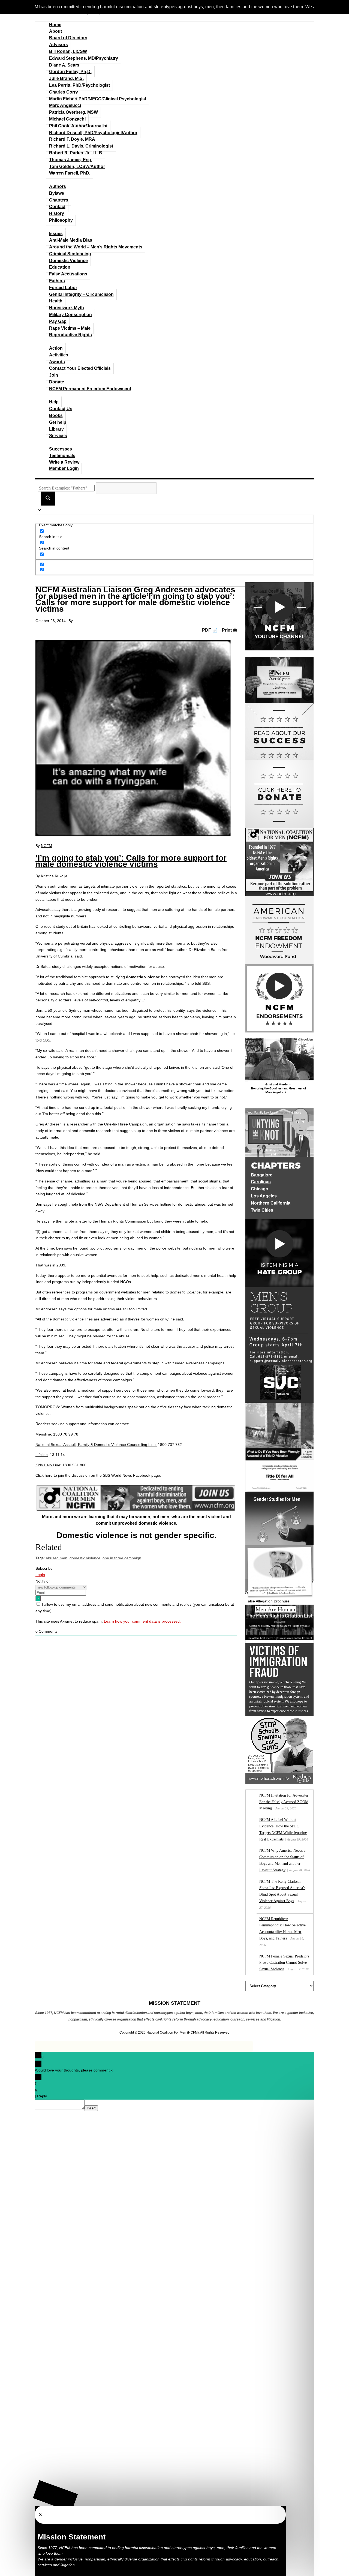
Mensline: (44, 1434)
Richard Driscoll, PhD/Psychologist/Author (93, 133)
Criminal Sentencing (70, 254)
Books (56, 415)
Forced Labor (63, 288)
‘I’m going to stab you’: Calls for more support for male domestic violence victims (131, 861)
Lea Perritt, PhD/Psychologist (79, 85)
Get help (58, 422)
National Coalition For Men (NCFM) (173, 2032)
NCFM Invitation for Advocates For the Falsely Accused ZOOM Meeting (284, 1802)
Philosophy (61, 220)
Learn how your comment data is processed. (142, 1621)
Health (56, 301)
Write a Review (64, 462)
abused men (57, 1558)
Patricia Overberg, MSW (73, 112)
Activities (59, 355)
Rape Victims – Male (70, 328)
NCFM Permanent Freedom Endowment (90, 389)
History (57, 213)
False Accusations (68, 274)
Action (56, 348)
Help (54, 402)
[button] (55, 2496)
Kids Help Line (48, 1465)
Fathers (57, 281)
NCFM (46, 846)
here (49, 1475)
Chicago (260, 1189)
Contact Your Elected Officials (80, 368)
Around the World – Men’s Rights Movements (96, 247)
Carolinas (261, 1182)
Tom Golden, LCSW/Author (77, 166)
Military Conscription (70, 315)
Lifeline (42, 1455)
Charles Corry (64, 92)
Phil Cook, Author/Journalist (78, 126)
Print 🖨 (230, 630)
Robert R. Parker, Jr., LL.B (76, 153)
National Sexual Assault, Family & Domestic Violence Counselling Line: (96, 1445)
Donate (57, 382)
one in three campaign (122, 1558)
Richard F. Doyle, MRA (72, 139)
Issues (56, 234)
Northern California (271, 1203)
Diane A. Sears (64, 65)
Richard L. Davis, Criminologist (81, 146)
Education (60, 267)
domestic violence (85, 1558)
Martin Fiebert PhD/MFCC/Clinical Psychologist (98, 99)
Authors (58, 186)
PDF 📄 (210, 630)
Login (40, 1575)
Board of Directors (68, 38)
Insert (91, 2108)
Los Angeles (264, 1196)
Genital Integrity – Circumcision (81, 294)
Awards (57, 362)
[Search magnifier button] (48, 499)
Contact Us (61, 409)
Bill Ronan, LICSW (68, 51)
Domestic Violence (68, 261)
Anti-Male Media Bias (71, 240)
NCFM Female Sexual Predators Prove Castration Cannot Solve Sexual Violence (284, 1963)
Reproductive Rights (70, 335)
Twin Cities (262, 1210)
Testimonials (62, 456)
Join (54, 375)
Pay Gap (58, 321)
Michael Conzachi (67, 119)
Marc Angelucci (65, 105)
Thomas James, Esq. (71, 160)
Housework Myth (67, 308)
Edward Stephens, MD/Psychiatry (84, 58)
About (55, 31)
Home (55, 25)
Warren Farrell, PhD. (70, 173)
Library (56, 429)
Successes (61, 449)
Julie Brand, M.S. (66, 78)
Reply (42, 2096)
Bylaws (57, 193)
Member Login (64, 468)
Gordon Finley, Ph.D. (70, 72)
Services (58, 436)
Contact (57, 207)
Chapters (59, 200)
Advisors (58, 45)
